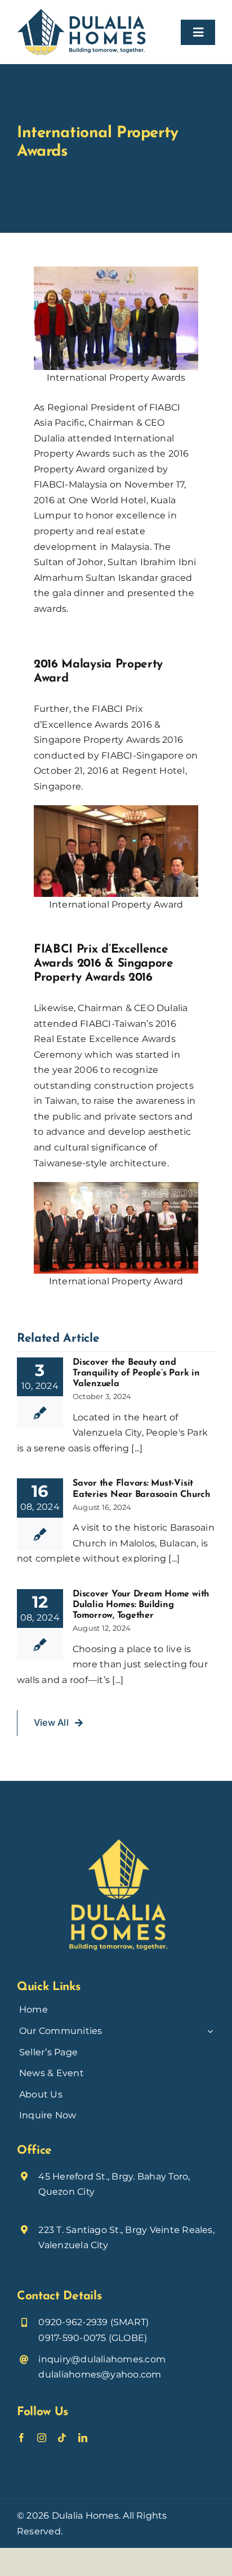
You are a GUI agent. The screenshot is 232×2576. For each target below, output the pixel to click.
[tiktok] (62, 2438)
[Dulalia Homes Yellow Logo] (116, 1830)
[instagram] (42, 2438)
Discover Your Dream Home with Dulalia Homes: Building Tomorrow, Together (141, 1605)
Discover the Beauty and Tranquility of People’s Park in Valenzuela (136, 1373)
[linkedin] (83, 2438)
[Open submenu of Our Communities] (209, 2031)
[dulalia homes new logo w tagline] (82, 13)
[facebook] (21, 2438)
